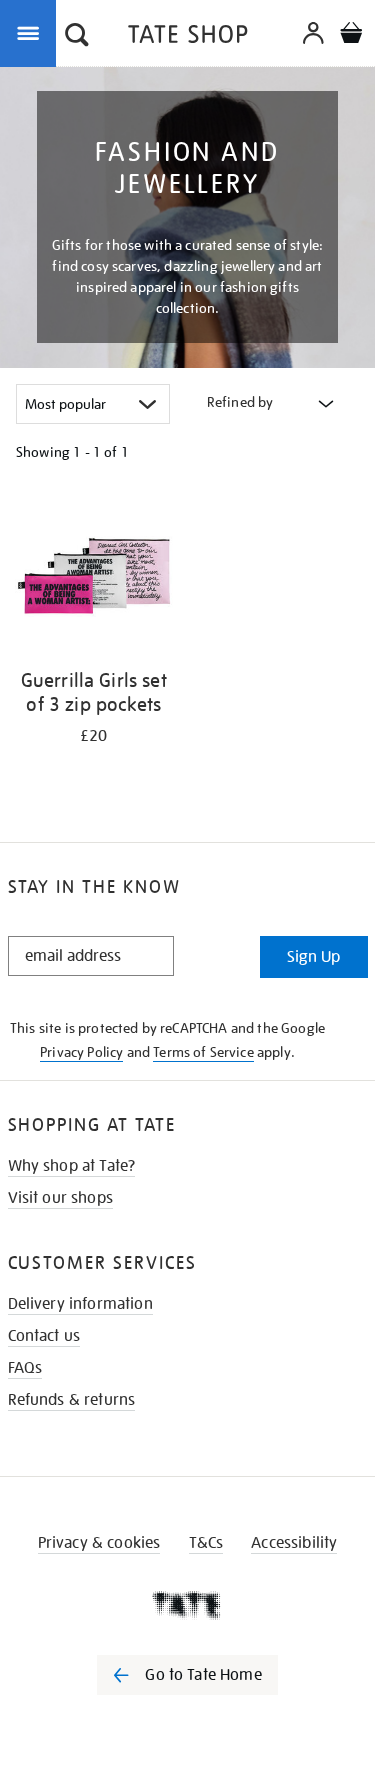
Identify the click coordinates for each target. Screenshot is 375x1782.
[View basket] (351, 35)
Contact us (44, 1336)
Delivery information (80, 1304)
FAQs (25, 1368)
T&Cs (206, 1543)
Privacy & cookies (99, 1543)
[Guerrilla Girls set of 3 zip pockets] (94, 575)
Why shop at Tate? (72, 1166)
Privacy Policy (81, 1052)
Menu (32, 32)
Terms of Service (203, 1052)
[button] (77, 37)
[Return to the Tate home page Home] (188, 37)
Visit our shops (60, 1198)
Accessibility (294, 1543)
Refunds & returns (72, 1400)
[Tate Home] (187, 1605)
